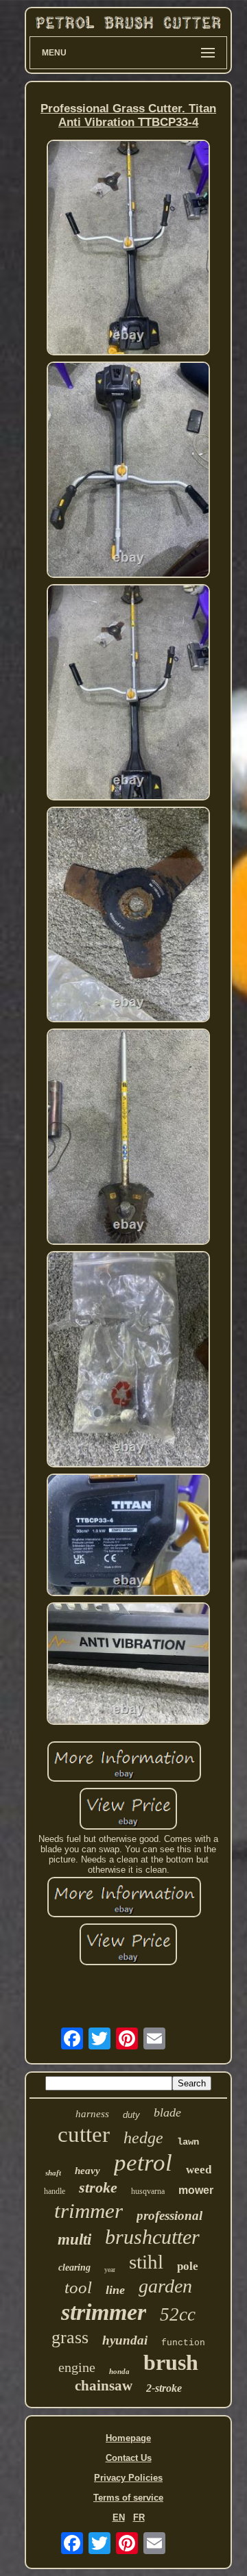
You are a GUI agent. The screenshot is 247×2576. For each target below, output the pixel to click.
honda (119, 2371)
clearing (74, 2268)
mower (196, 2190)
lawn (188, 2142)
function (183, 2343)
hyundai (125, 2340)
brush (171, 2362)
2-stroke (164, 2388)
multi (74, 2239)
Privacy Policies (128, 2478)
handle (55, 2191)
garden (165, 2286)
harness (92, 2114)
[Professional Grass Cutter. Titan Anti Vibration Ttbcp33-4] (128, 249)
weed (199, 2170)
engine (77, 2367)
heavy (87, 2171)
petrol (143, 2163)
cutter (84, 2134)
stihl (146, 2262)
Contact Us (129, 2458)
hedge (143, 2138)
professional (169, 2215)
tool (78, 2287)
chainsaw (104, 2386)
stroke (98, 2187)
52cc (178, 2314)
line (115, 2290)
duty (131, 2115)
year (110, 2270)
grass (70, 2337)
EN (119, 2517)
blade (167, 2112)
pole (188, 2266)
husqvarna (148, 2191)
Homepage (128, 2438)
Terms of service (128, 2498)
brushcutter (152, 2237)
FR (139, 2517)
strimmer (104, 2312)
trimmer (89, 2211)
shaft (53, 2173)
